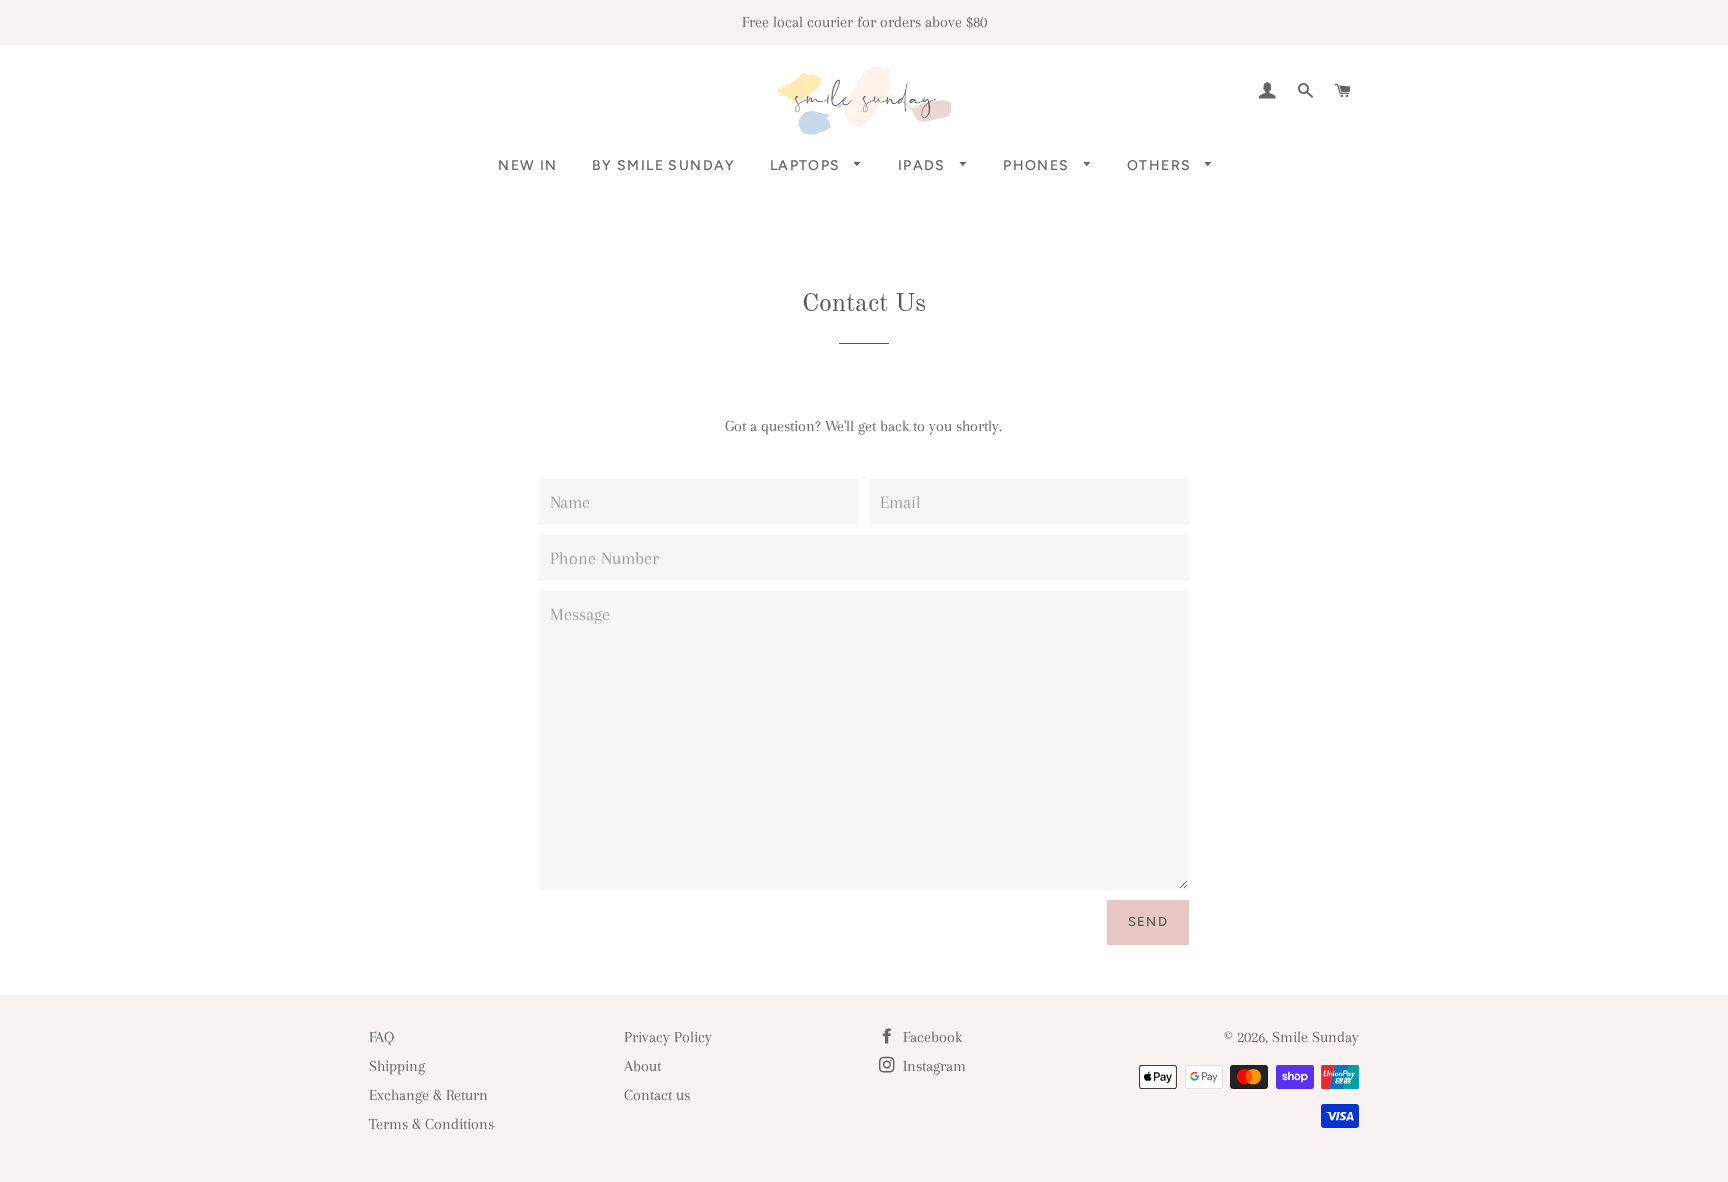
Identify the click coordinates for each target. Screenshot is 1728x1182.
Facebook (930, 1037)
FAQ (381, 1037)
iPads (924, 165)
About (642, 1066)
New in (527, 165)
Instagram (932, 1066)
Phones (1038, 165)
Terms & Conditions (431, 1124)
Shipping (397, 1066)
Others (1161, 165)
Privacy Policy (668, 1037)
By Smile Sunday (664, 165)
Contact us (657, 1095)
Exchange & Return (428, 1095)
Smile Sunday (1315, 1037)
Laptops (807, 165)
